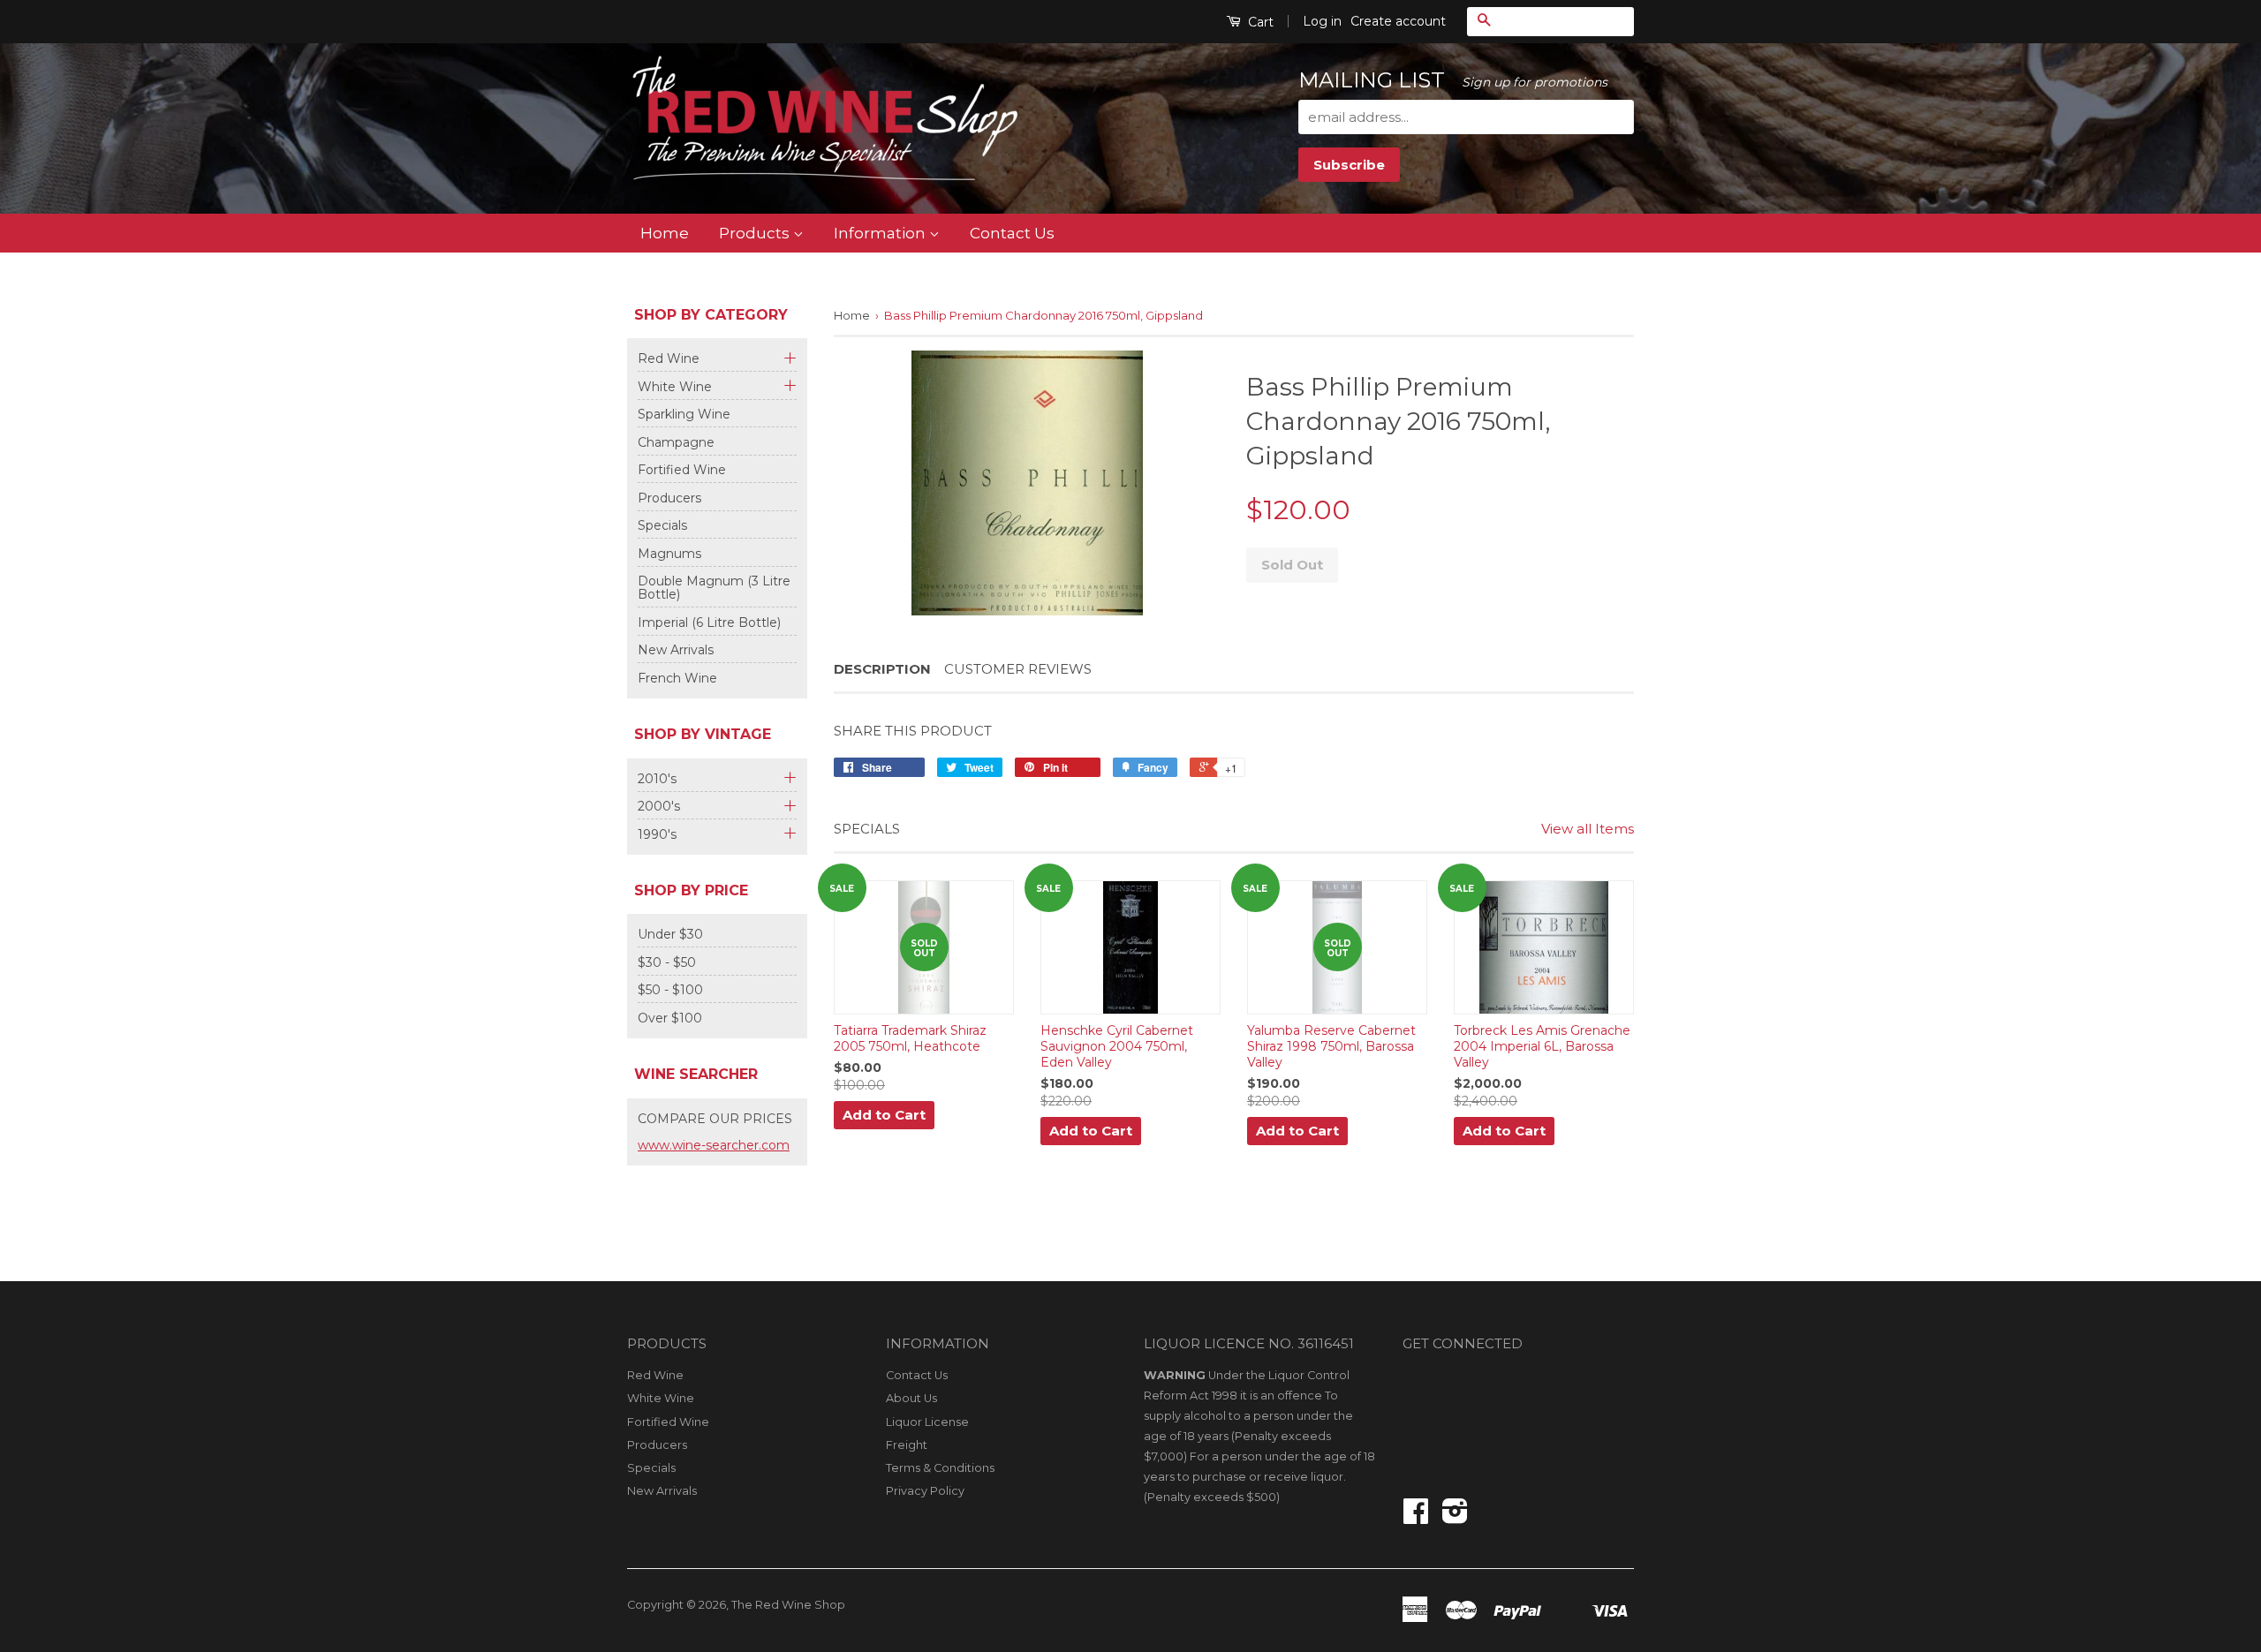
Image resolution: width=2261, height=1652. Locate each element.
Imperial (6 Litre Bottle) (709, 622)
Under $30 (670, 934)
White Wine (675, 387)
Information (881, 233)
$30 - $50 (667, 962)
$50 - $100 (670, 990)
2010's (657, 779)
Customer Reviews (1018, 669)
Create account (1398, 21)
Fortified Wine (682, 470)
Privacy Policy (925, 1491)
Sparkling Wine (684, 414)
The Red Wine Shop (788, 1605)
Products (756, 233)
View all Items (1588, 829)
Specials (662, 525)
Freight (907, 1445)
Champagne (676, 442)
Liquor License (927, 1422)
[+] (788, 356)
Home (665, 233)
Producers (669, 498)
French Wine (677, 678)
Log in (1322, 21)
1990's (657, 835)
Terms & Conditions (940, 1468)
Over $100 (670, 1018)
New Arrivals (676, 650)
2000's (659, 807)
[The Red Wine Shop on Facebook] (1416, 1517)
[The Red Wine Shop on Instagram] (1455, 1517)
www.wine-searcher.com (714, 1145)
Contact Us (1012, 233)
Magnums (669, 554)
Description (882, 669)
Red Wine (669, 359)
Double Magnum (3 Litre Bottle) (714, 588)
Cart (1259, 22)
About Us (911, 1398)
